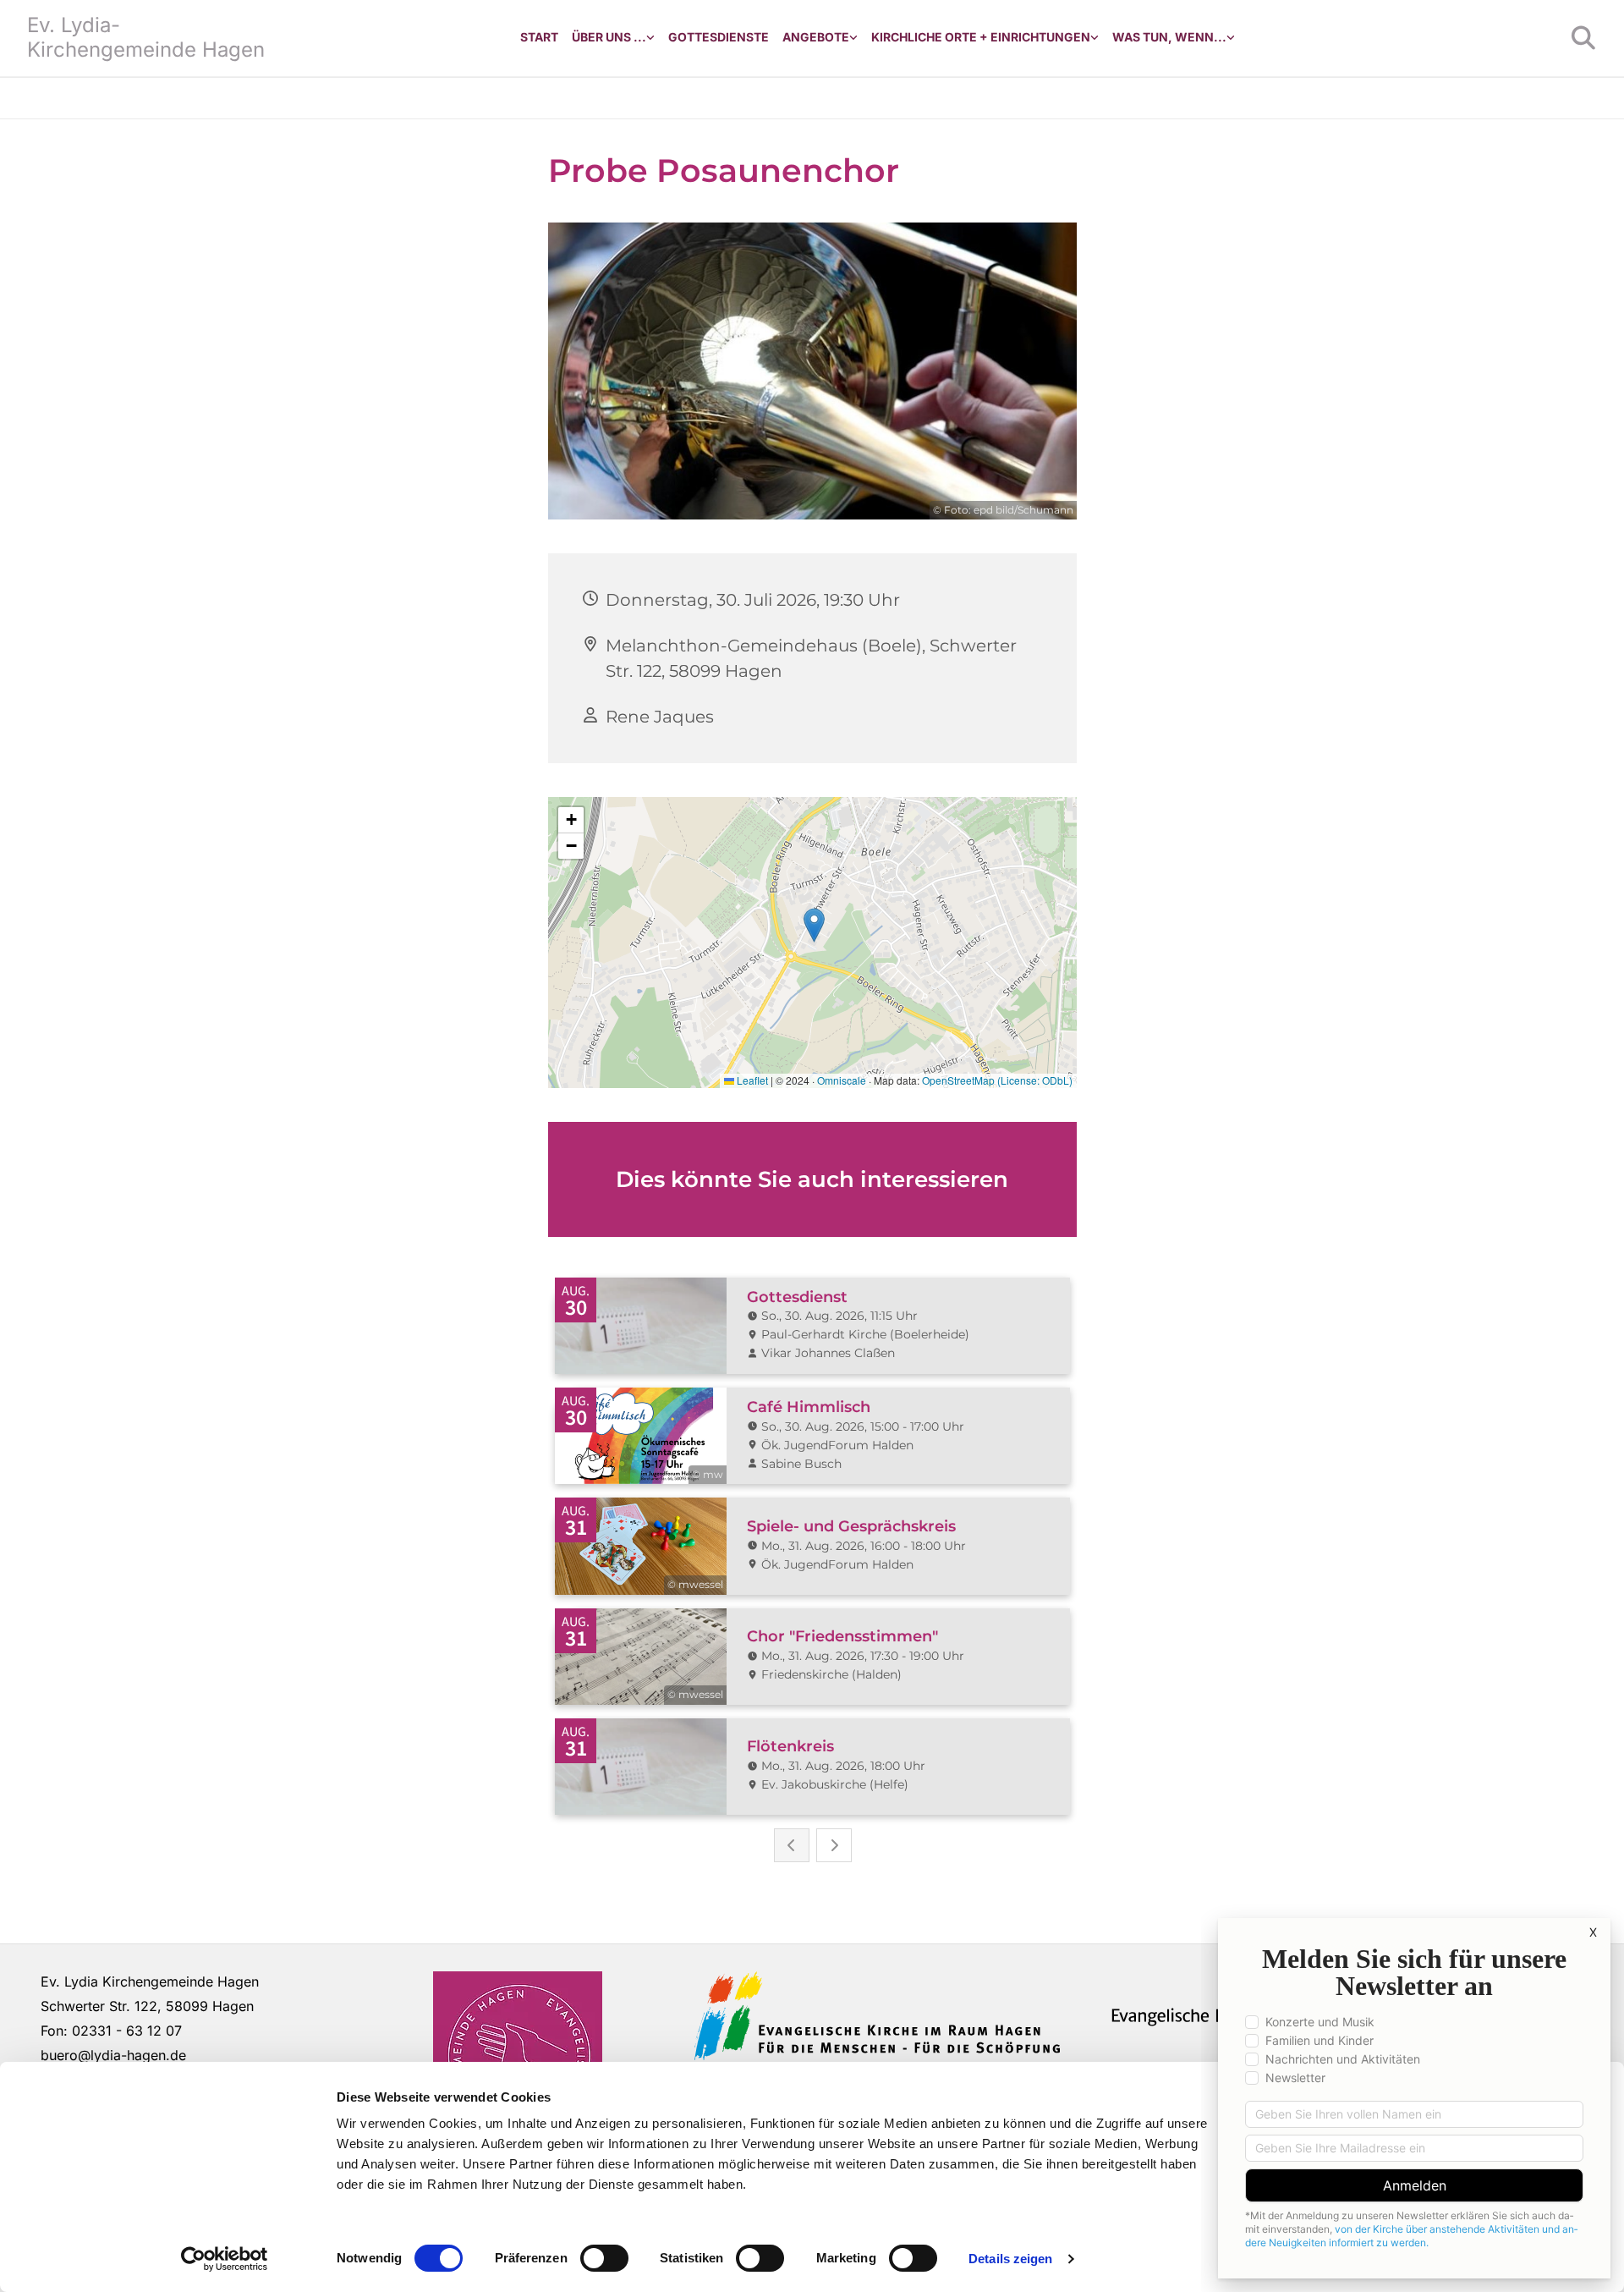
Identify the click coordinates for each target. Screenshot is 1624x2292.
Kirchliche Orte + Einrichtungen (981, 37)
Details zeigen (1010, 2259)
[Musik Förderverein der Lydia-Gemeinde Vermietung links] (853, 38)
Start (539, 37)
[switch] (604, 2258)
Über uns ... (609, 37)
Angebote (816, 37)
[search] (1583, 38)
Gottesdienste (719, 37)
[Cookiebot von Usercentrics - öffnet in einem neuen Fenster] (225, 2259)
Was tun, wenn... (1169, 37)
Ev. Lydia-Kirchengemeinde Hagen (146, 37)
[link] (613, 38)
